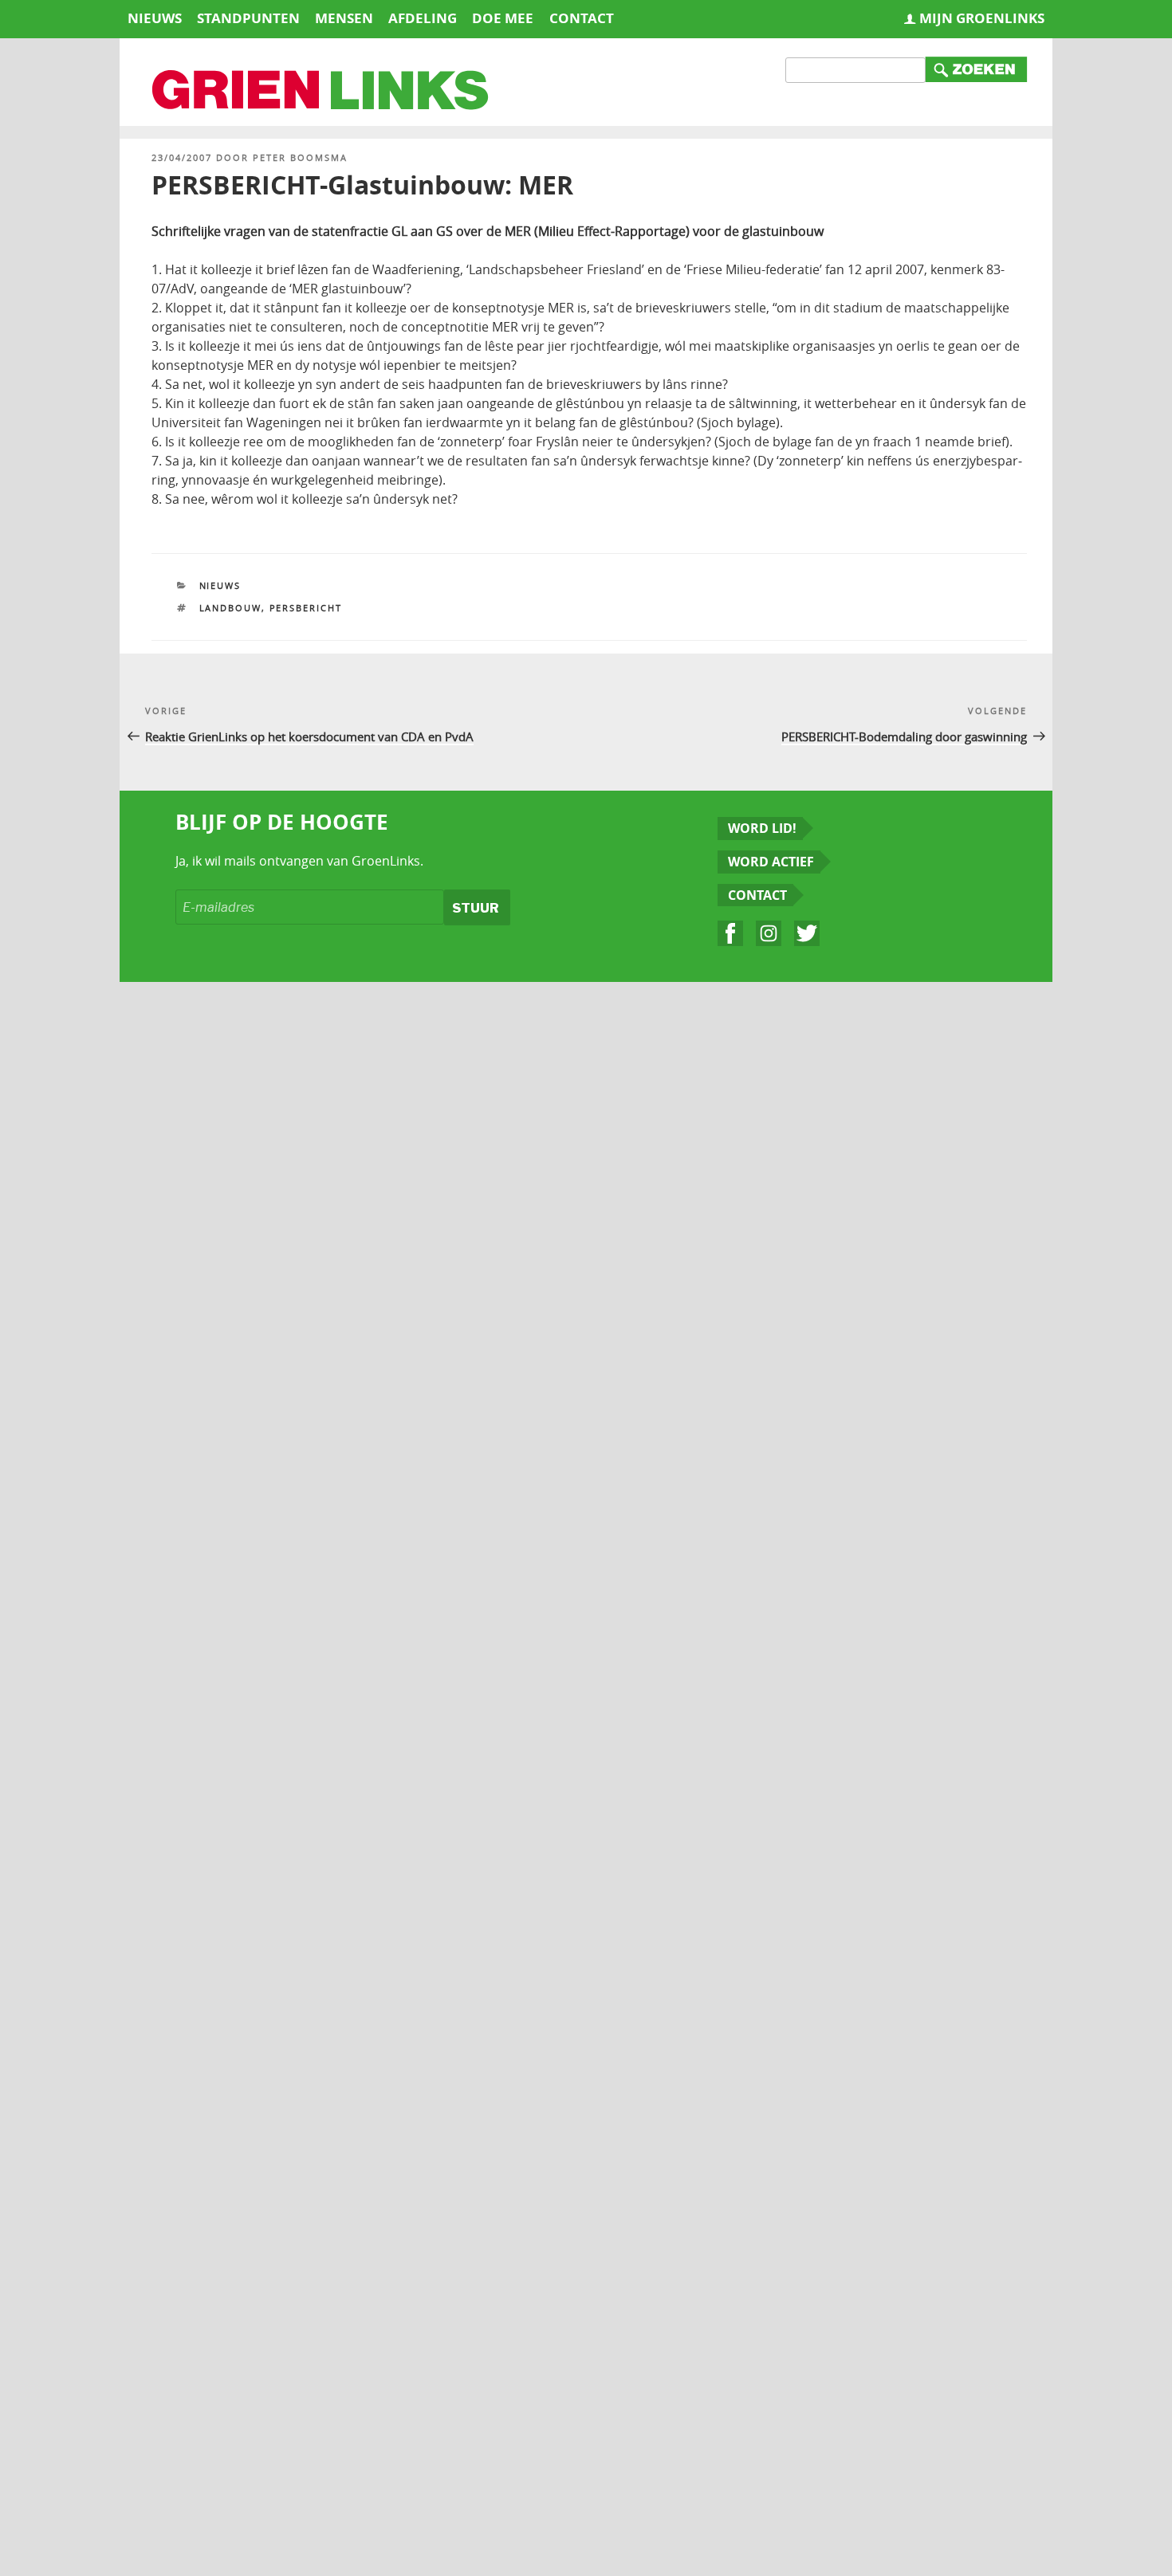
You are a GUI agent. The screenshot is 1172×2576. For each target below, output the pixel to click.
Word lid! (762, 828)
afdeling (423, 18)
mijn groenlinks (982, 18)
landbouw (230, 608)
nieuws (155, 18)
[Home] (321, 92)
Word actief (771, 862)
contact (582, 18)
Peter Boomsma (300, 157)
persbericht (306, 608)
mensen (344, 18)
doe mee (503, 18)
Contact (757, 895)
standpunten (248, 18)
